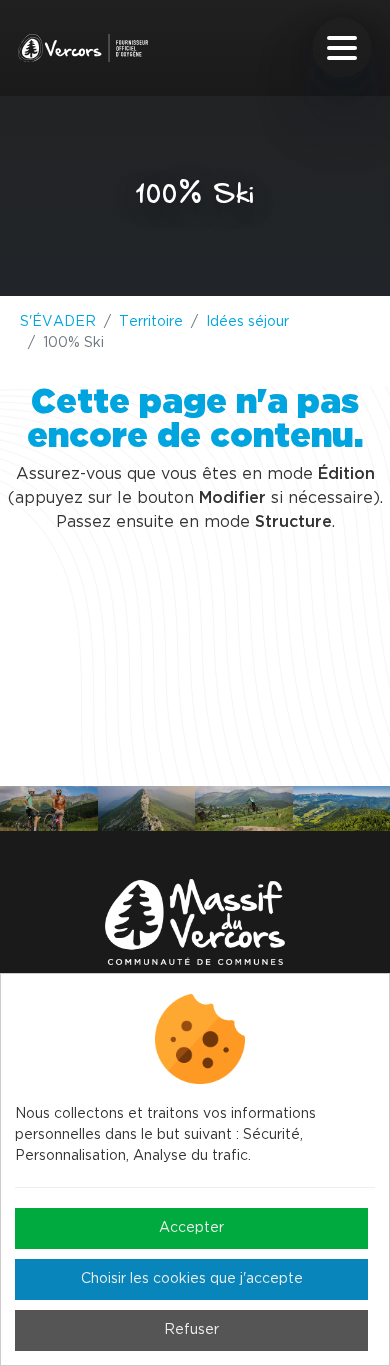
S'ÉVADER (58, 322)
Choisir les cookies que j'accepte (192, 1279)
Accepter (191, 1228)
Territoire (151, 322)
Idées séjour (247, 322)
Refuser (191, 1330)
